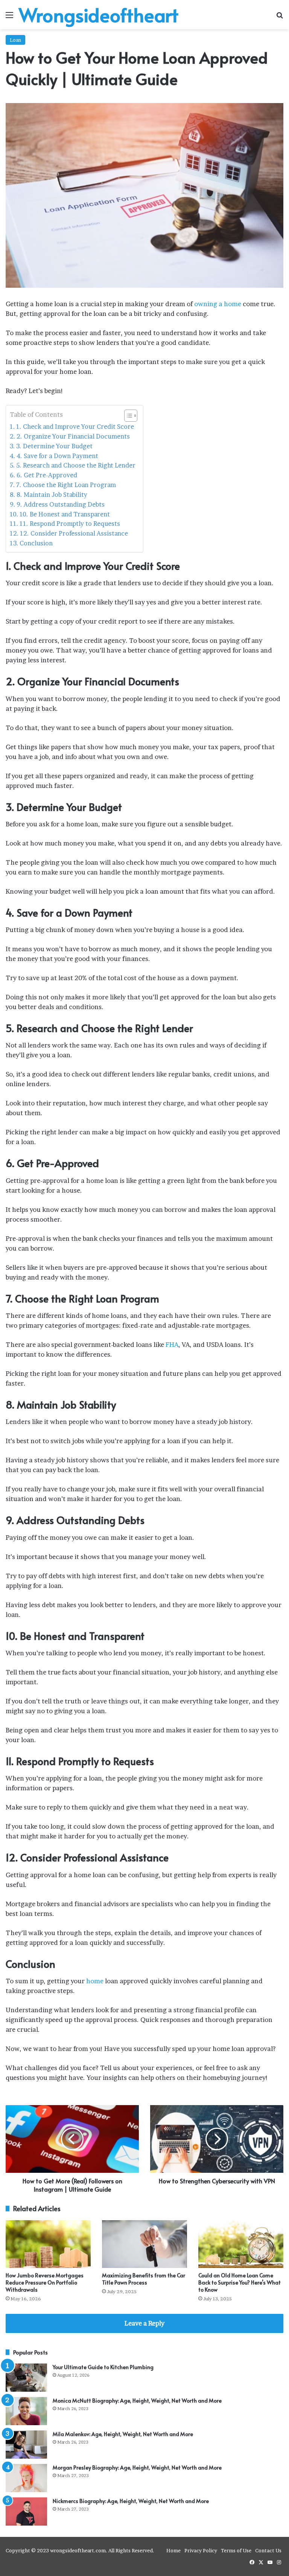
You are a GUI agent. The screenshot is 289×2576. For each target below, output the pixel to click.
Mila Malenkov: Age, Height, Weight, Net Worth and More (123, 2434)
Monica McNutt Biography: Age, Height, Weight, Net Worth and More (137, 2401)
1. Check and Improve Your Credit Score (75, 427)
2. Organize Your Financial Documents (73, 436)
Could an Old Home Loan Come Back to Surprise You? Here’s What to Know (240, 2282)
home (95, 1981)
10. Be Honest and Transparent (65, 514)
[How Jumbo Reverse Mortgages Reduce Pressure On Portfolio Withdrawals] (48, 2244)
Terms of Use (236, 2550)
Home (173, 2550)
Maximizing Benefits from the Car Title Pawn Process (144, 2279)
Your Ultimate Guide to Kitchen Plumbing (103, 2367)
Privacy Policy (201, 2550)
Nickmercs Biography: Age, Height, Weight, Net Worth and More (131, 2501)
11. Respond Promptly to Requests (70, 524)
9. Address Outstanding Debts (61, 504)
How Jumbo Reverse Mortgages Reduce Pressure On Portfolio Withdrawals (45, 2282)
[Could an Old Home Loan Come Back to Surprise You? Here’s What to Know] (241, 2244)
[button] (127, 416)
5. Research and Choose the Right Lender (76, 465)
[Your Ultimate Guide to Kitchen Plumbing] (26, 2378)
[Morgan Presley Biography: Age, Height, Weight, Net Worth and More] (26, 2478)
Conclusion (36, 543)
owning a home (218, 304)
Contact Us (268, 2550)
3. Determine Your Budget (54, 446)
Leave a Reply (144, 2323)
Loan (15, 40)
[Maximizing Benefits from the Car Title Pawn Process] (144, 2244)
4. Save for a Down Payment (57, 456)
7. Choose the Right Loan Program (66, 485)
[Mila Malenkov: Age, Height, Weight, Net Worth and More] (26, 2445)
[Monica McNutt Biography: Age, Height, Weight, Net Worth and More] (26, 2411)
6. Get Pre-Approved (47, 475)
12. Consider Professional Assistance (74, 533)
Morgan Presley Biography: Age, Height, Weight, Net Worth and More (137, 2467)
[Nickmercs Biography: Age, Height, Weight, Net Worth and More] (26, 2511)
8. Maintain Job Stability (52, 495)
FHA (172, 1344)
